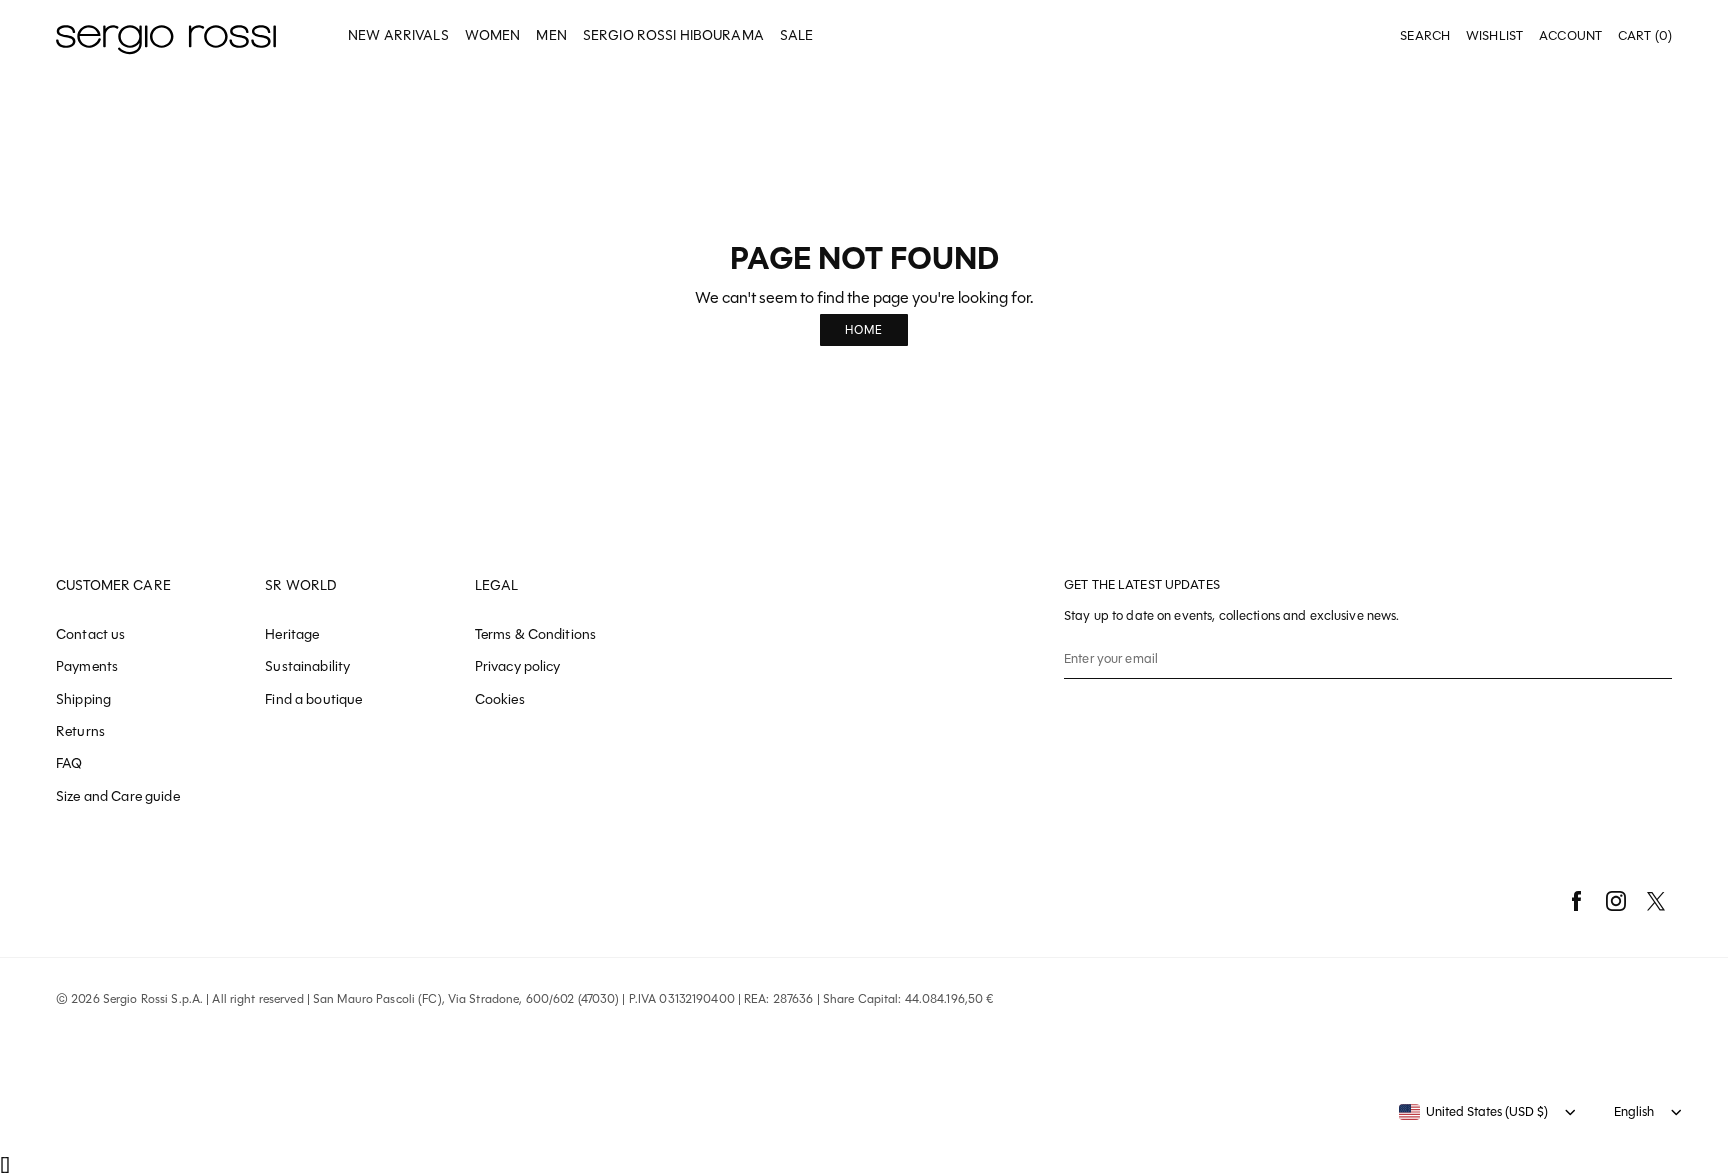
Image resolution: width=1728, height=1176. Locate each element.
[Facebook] (1576, 901)
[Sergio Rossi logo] (166, 36)
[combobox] (1473, 1112)
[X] (1656, 901)
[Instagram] (1616, 901)
